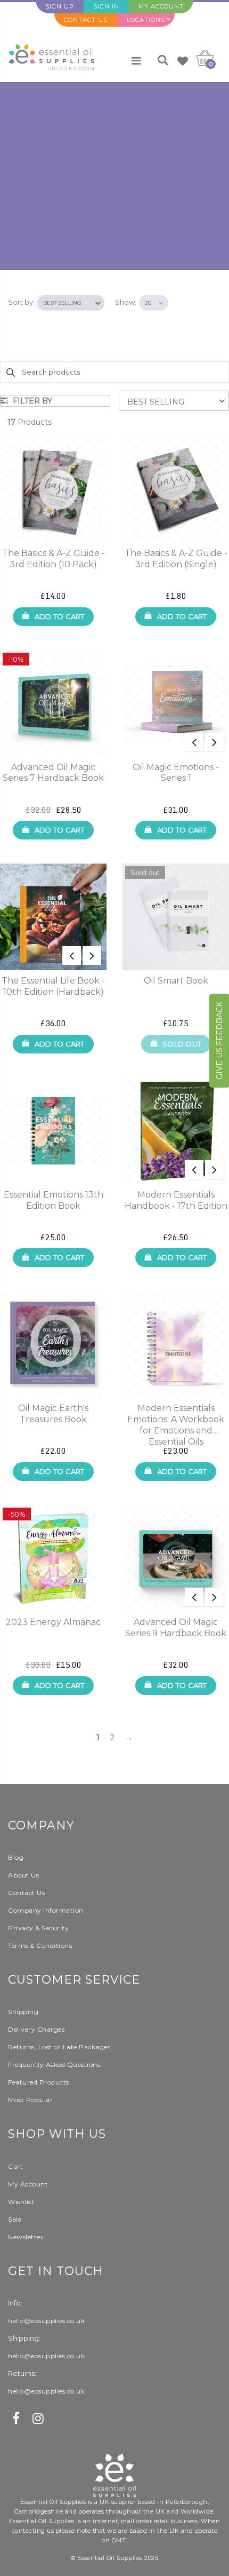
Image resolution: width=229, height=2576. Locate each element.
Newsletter (26, 2237)
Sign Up (60, 6)
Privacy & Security (38, 1928)
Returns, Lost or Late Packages (59, 2047)
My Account (161, 6)
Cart (15, 2166)
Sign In (106, 6)
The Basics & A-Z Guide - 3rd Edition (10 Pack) (54, 559)
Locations (146, 20)
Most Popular (30, 2100)
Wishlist (21, 2202)
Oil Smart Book (176, 981)
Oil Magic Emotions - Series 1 (176, 773)
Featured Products (39, 2082)
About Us (23, 1875)
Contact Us (86, 20)
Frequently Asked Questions (54, 2064)
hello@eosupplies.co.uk (46, 2321)
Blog (16, 1857)
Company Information (46, 1910)
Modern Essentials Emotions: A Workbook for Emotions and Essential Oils (176, 1420)
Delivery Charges (36, 2029)
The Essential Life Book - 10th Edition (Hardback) (53, 986)
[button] (174, 401)
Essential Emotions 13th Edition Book (54, 1200)
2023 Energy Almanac (53, 1622)
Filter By (31, 401)
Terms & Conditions (40, 1945)
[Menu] (136, 61)
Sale (15, 2219)
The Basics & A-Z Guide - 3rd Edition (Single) (176, 559)
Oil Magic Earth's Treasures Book (53, 1414)
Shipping (23, 2012)
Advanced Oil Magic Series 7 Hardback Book (53, 773)
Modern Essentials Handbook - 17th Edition (176, 1200)
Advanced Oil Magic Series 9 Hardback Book (176, 1628)
